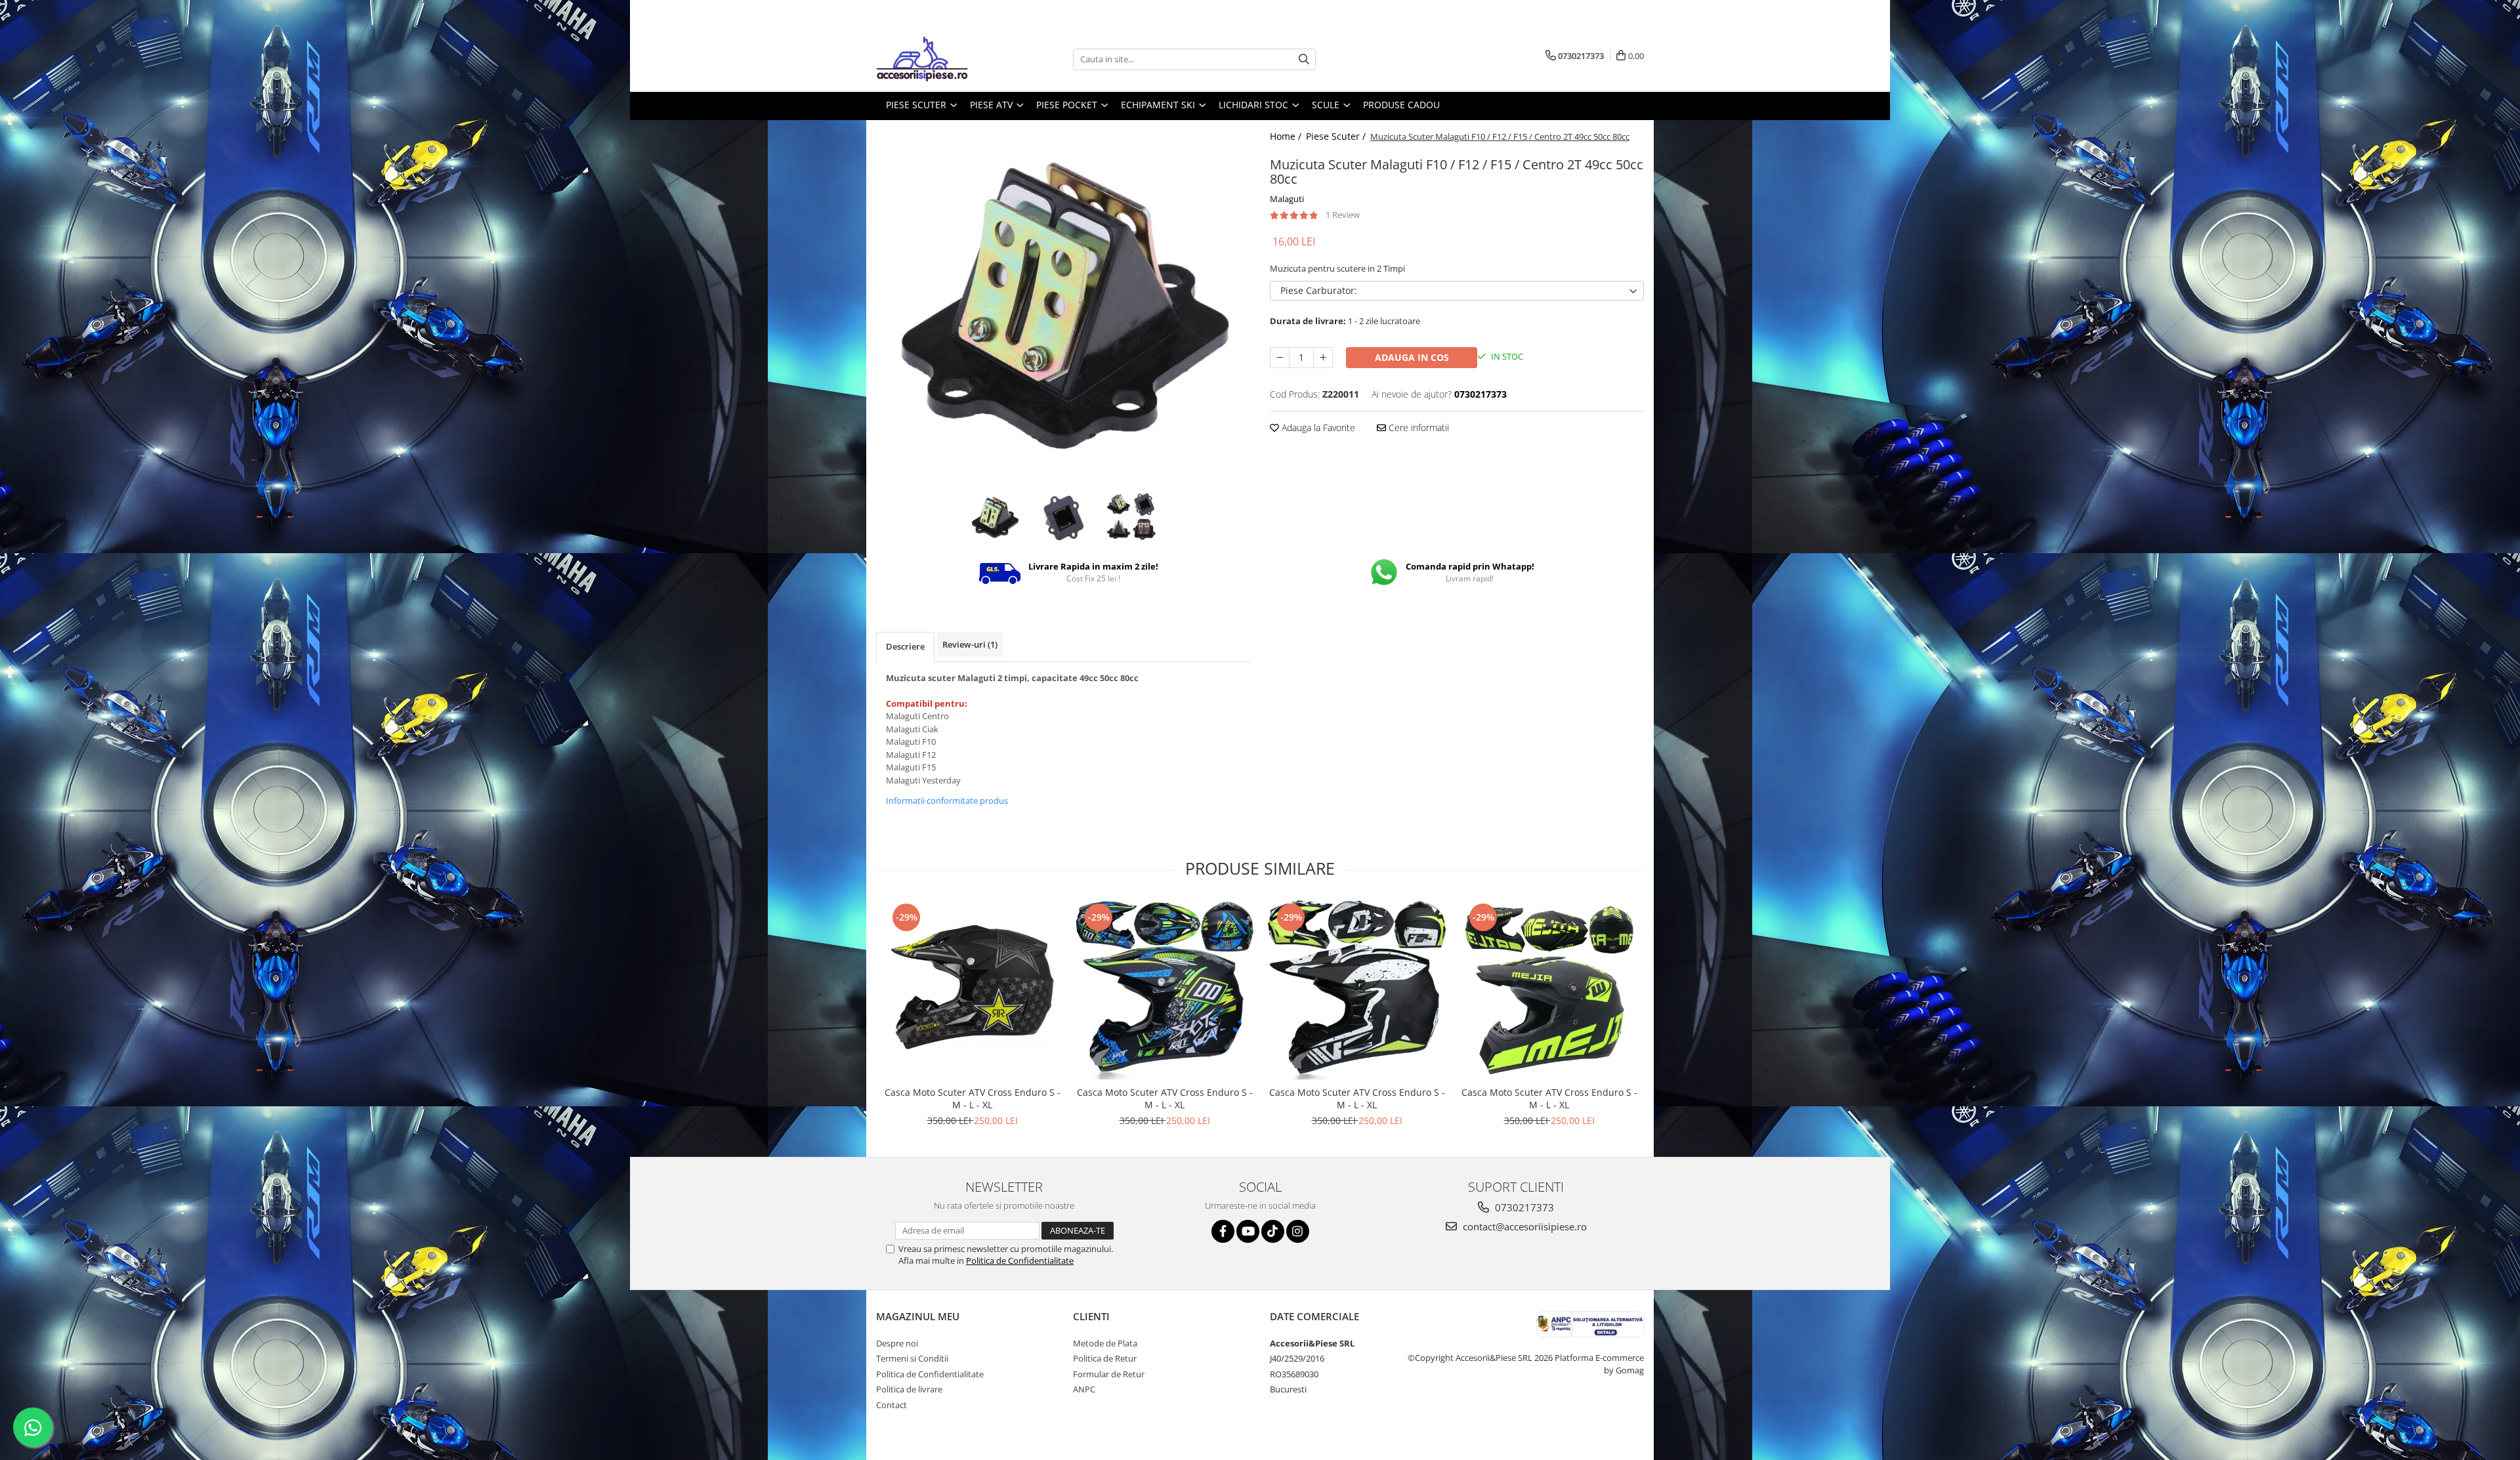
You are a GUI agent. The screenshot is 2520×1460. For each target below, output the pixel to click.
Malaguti (1287, 199)
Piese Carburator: (1319, 290)
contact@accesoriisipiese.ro (1523, 1226)
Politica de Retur (1105, 1358)
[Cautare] (1304, 59)
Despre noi (897, 1343)
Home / (1287, 136)
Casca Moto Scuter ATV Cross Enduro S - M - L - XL (973, 1098)
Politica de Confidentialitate (1020, 1261)
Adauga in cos (1412, 357)
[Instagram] (1298, 1231)
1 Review (1343, 215)
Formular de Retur (1109, 1374)
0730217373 (1523, 1207)
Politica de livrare (909, 1389)
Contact (892, 1405)
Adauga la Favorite (1317, 428)
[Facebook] (1223, 1231)
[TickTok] (1273, 1231)
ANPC (1084, 1389)
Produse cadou (1401, 105)
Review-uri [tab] (970, 644)
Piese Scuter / (1337, 136)
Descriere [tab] (905, 646)
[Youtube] (1248, 1231)
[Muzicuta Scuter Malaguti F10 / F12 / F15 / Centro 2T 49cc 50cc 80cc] (1063, 304)
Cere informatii (1417, 428)
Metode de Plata (1105, 1343)
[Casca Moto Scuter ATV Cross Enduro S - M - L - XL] (972, 990)
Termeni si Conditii (912, 1358)
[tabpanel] (1063, 304)
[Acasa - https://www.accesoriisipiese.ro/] (942, 59)
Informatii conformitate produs (947, 801)
